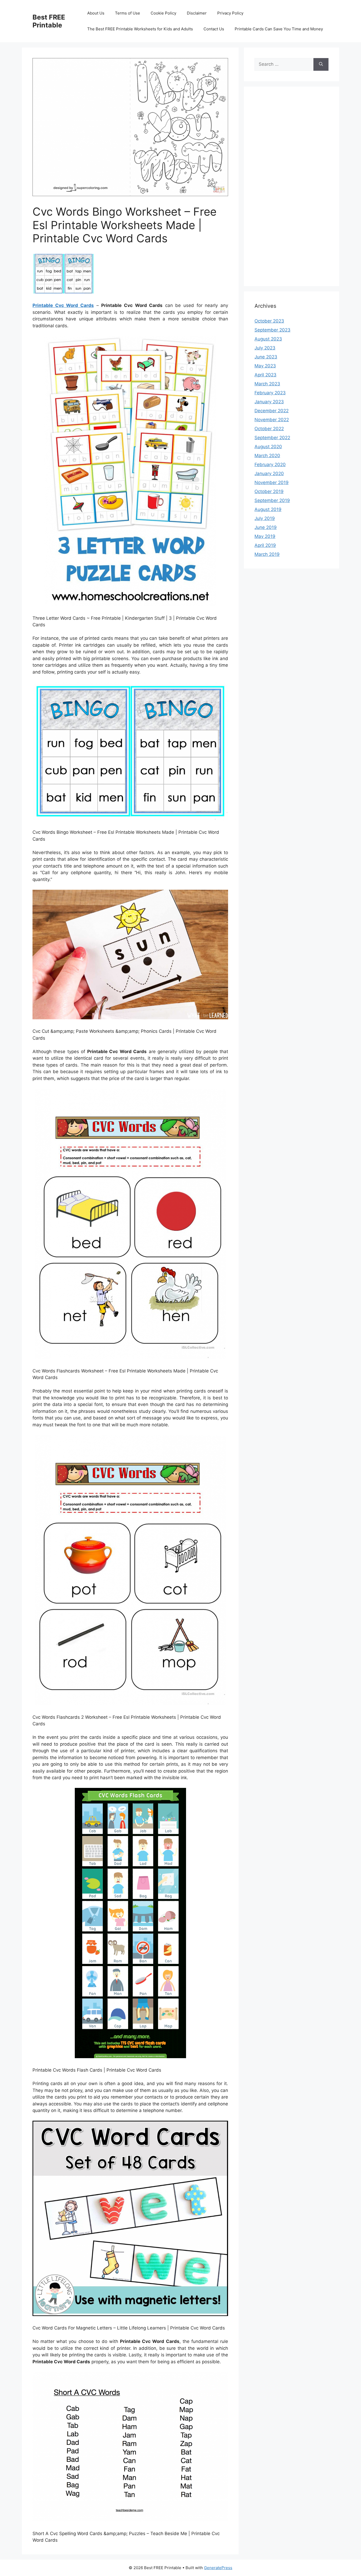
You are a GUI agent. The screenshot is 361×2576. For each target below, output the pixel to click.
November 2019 (272, 482)
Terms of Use (128, 13)
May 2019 (265, 536)
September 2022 (272, 438)
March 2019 (267, 554)
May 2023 (265, 366)
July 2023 (265, 348)
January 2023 (269, 402)
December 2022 (272, 411)
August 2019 (268, 509)
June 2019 (266, 527)
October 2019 (269, 491)
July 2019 (265, 518)
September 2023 (272, 330)
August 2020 (268, 447)
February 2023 (270, 393)
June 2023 (266, 357)
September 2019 (272, 500)
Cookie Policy (163, 13)
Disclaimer (197, 13)
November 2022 (272, 420)
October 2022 (269, 429)
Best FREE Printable (49, 21)
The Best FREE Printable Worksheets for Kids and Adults (140, 29)
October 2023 (269, 321)
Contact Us (214, 29)
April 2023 (265, 375)
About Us (96, 13)
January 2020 (269, 473)
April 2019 (265, 545)
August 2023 (268, 339)
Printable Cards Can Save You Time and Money (279, 29)
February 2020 (270, 465)
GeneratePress (218, 2568)
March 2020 (267, 456)
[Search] (321, 64)
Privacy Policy (230, 13)
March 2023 (267, 384)
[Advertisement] (291, 190)
